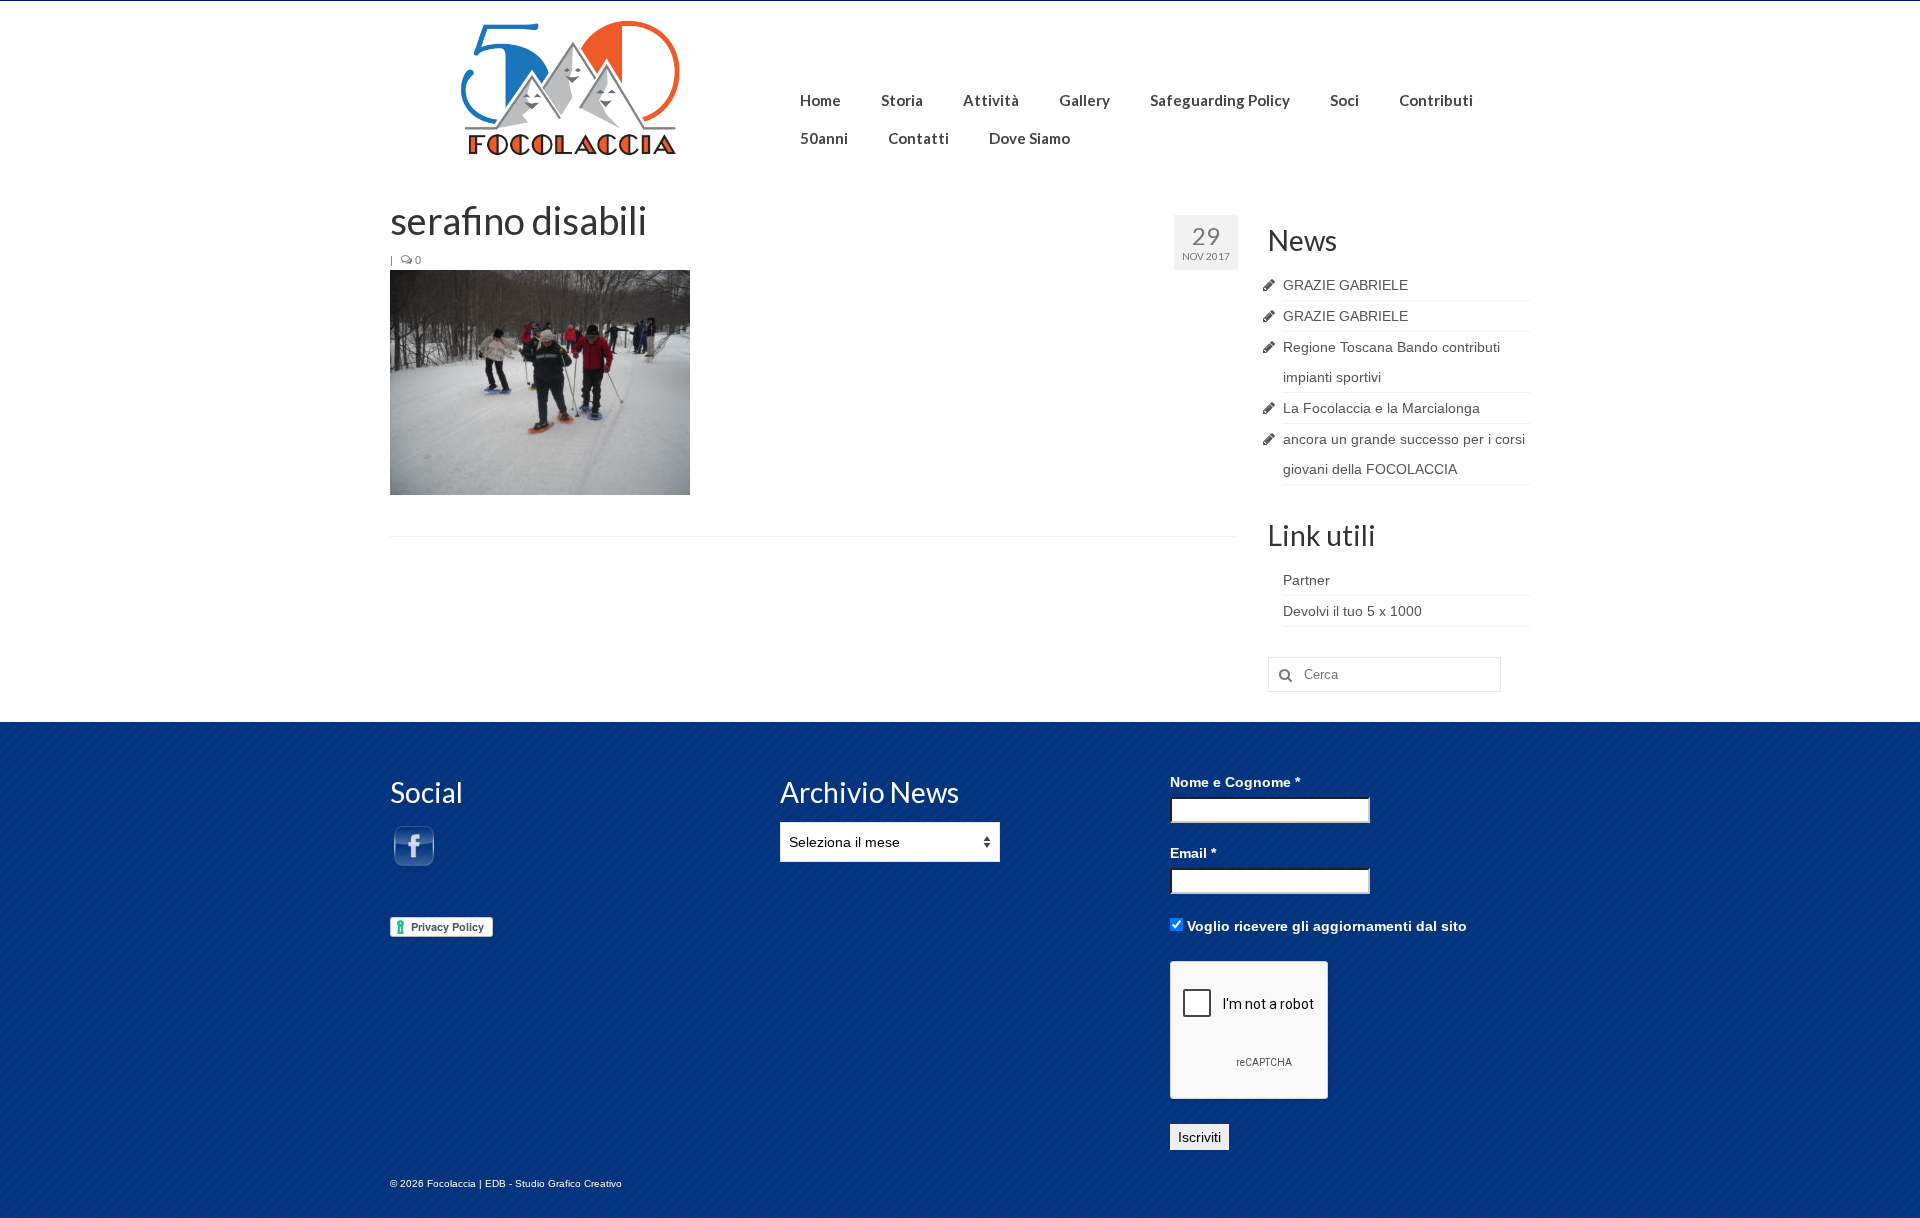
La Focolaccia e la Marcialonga (1381, 408)
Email (1193, 853)
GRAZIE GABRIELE (1345, 285)
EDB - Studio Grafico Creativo (553, 1183)
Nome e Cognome (1235, 782)
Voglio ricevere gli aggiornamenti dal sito (1325, 926)
